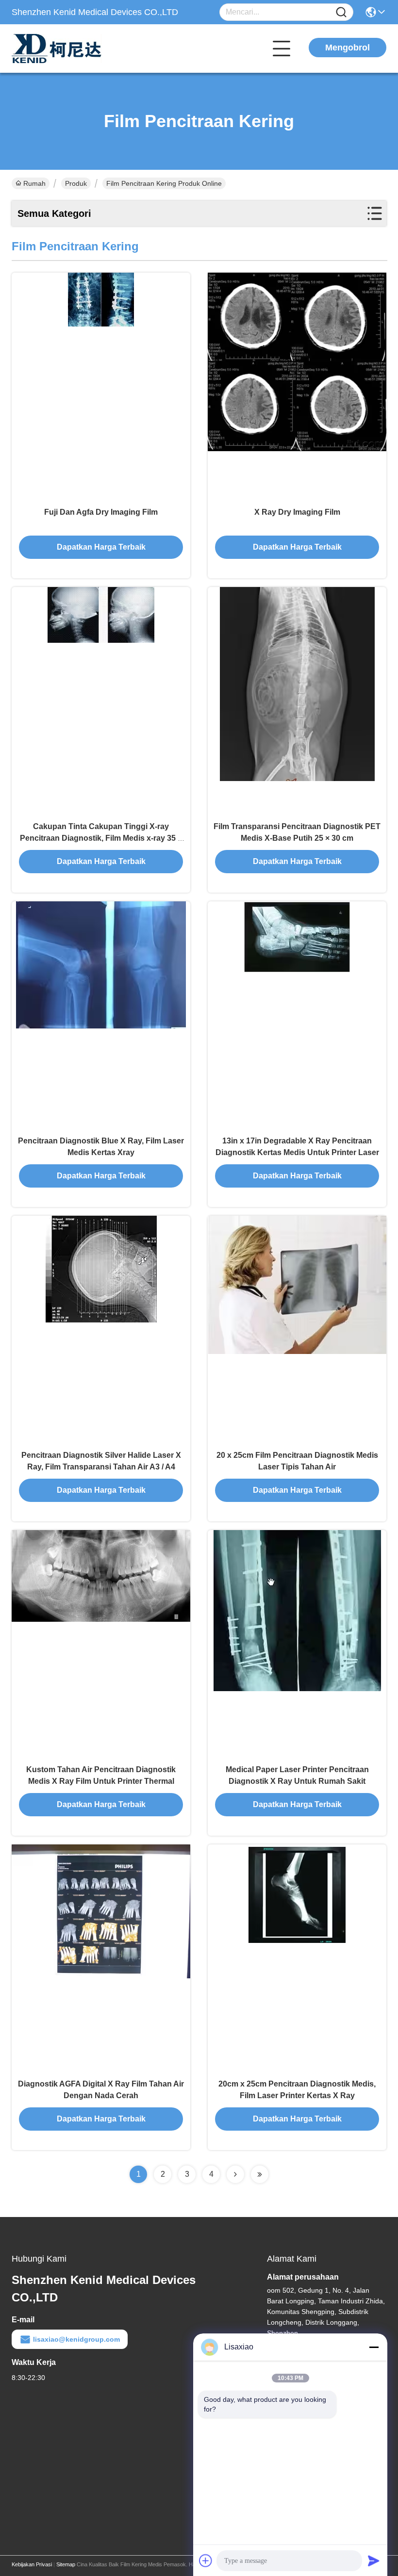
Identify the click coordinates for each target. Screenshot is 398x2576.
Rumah (34, 183)
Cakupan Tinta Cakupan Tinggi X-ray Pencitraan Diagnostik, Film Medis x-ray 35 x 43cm (101, 838)
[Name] (341, 12)
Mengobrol (348, 48)
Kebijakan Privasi (32, 2564)
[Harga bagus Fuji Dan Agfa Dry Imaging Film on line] (101, 387)
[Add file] (206, 2560)
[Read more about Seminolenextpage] (235, 2174)
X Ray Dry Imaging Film (297, 512)
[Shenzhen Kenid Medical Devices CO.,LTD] (65, 49)
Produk (76, 183)
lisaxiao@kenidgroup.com (76, 2339)
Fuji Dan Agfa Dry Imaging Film (101, 512)
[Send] (374, 2560)
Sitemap (66, 2564)
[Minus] (374, 2347)
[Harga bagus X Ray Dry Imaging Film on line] (297, 387)
